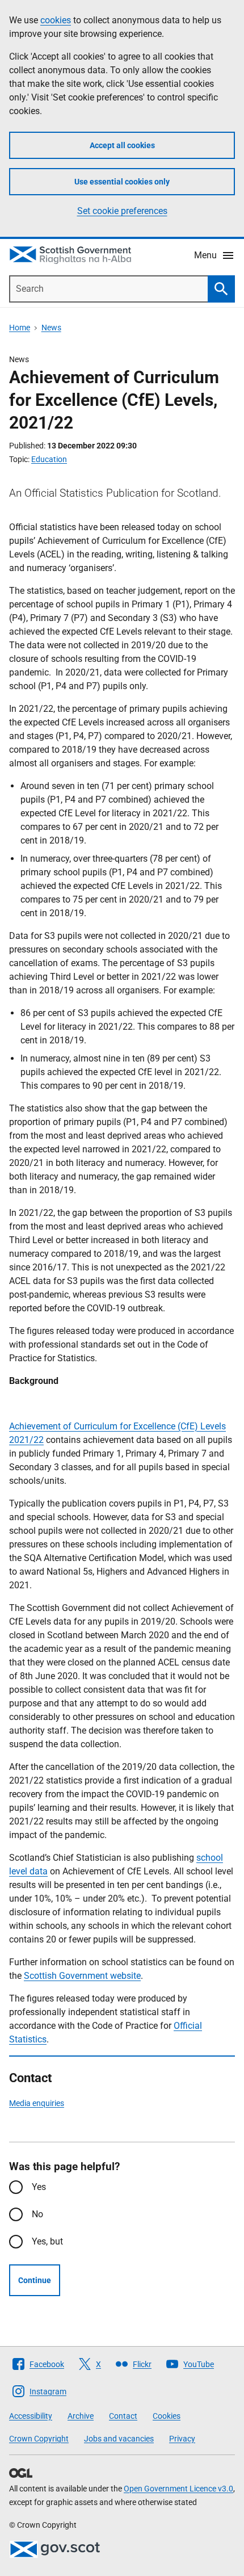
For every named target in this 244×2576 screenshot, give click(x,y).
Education (49, 459)
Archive (81, 2416)
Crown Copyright (39, 2439)
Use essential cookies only (122, 182)
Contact (123, 2416)
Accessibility (31, 2416)
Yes (39, 2187)
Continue (35, 2280)
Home (20, 328)
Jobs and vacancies (119, 2439)
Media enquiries (37, 2103)
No (37, 2214)
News (51, 328)
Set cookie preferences (122, 211)
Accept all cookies (122, 145)
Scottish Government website (82, 1976)
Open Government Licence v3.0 (178, 2489)
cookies (56, 20)
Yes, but (47, 2241)
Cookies (167, 2416)
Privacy (182, 2439)
